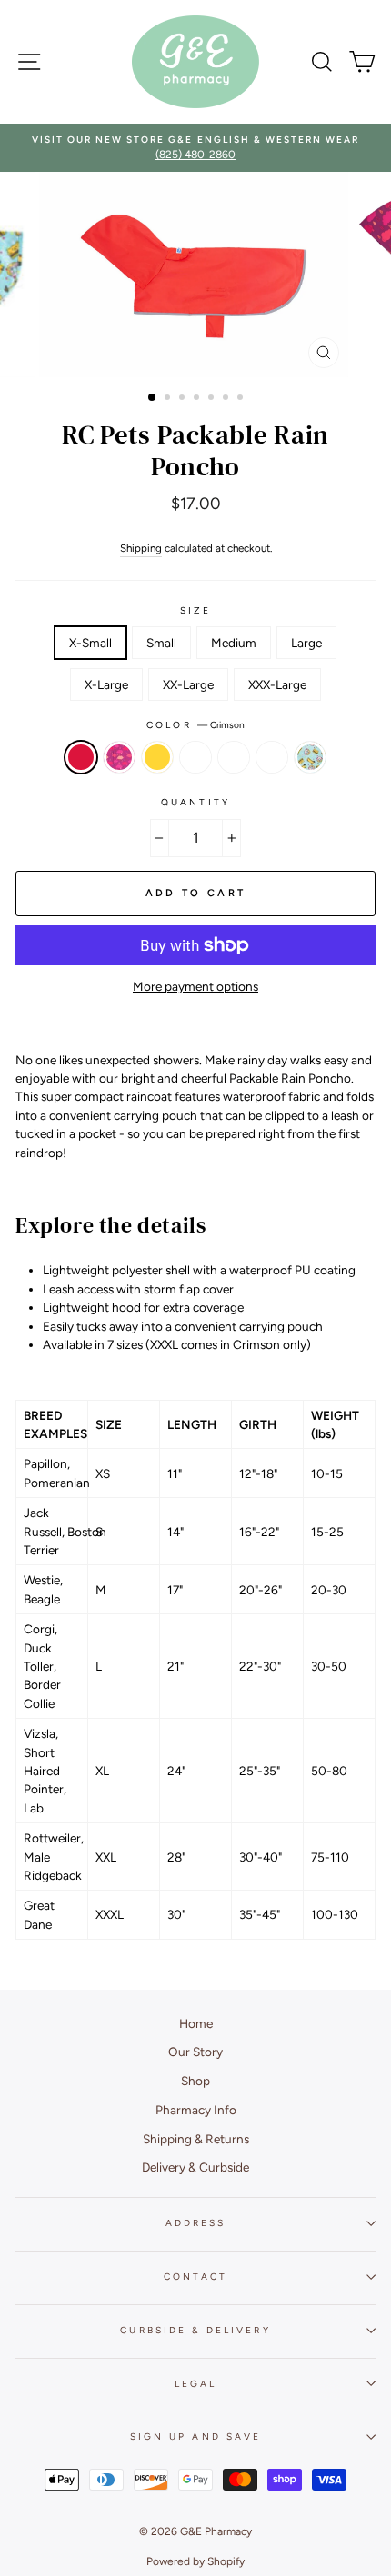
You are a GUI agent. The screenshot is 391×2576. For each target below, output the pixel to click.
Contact (195, 2276)
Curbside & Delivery (195, 2330)
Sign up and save (195, 2436)
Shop (195, 2081)
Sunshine (157, 757)
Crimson (81, 757)
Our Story (195, 2052)
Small (161, 643)
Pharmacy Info (196, 2110)
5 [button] (213, 399)
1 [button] (153, 398)
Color (195, 725)
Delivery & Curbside (195, 2167)
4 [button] (198, 399)
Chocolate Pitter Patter (234, 757)
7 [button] (242, 399)
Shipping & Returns (196, 2139)
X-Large (106, 684)
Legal (195, 2384)
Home (196, 2023)
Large (306, 643)
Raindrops (119, 757)
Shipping (141, 548)
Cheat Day (310, 757)
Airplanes (272, 757)
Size (195, 610)
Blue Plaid (195, 757)
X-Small (90, 643)
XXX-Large (277, 684)
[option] (195, 148)
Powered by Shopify (195, 2561)
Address (195, 2223)
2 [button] (169, 399)
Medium (234, 643)
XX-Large (188, 684)
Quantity (195, 802)
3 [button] (184, 399)
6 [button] (227, 399)
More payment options (195, 986)
